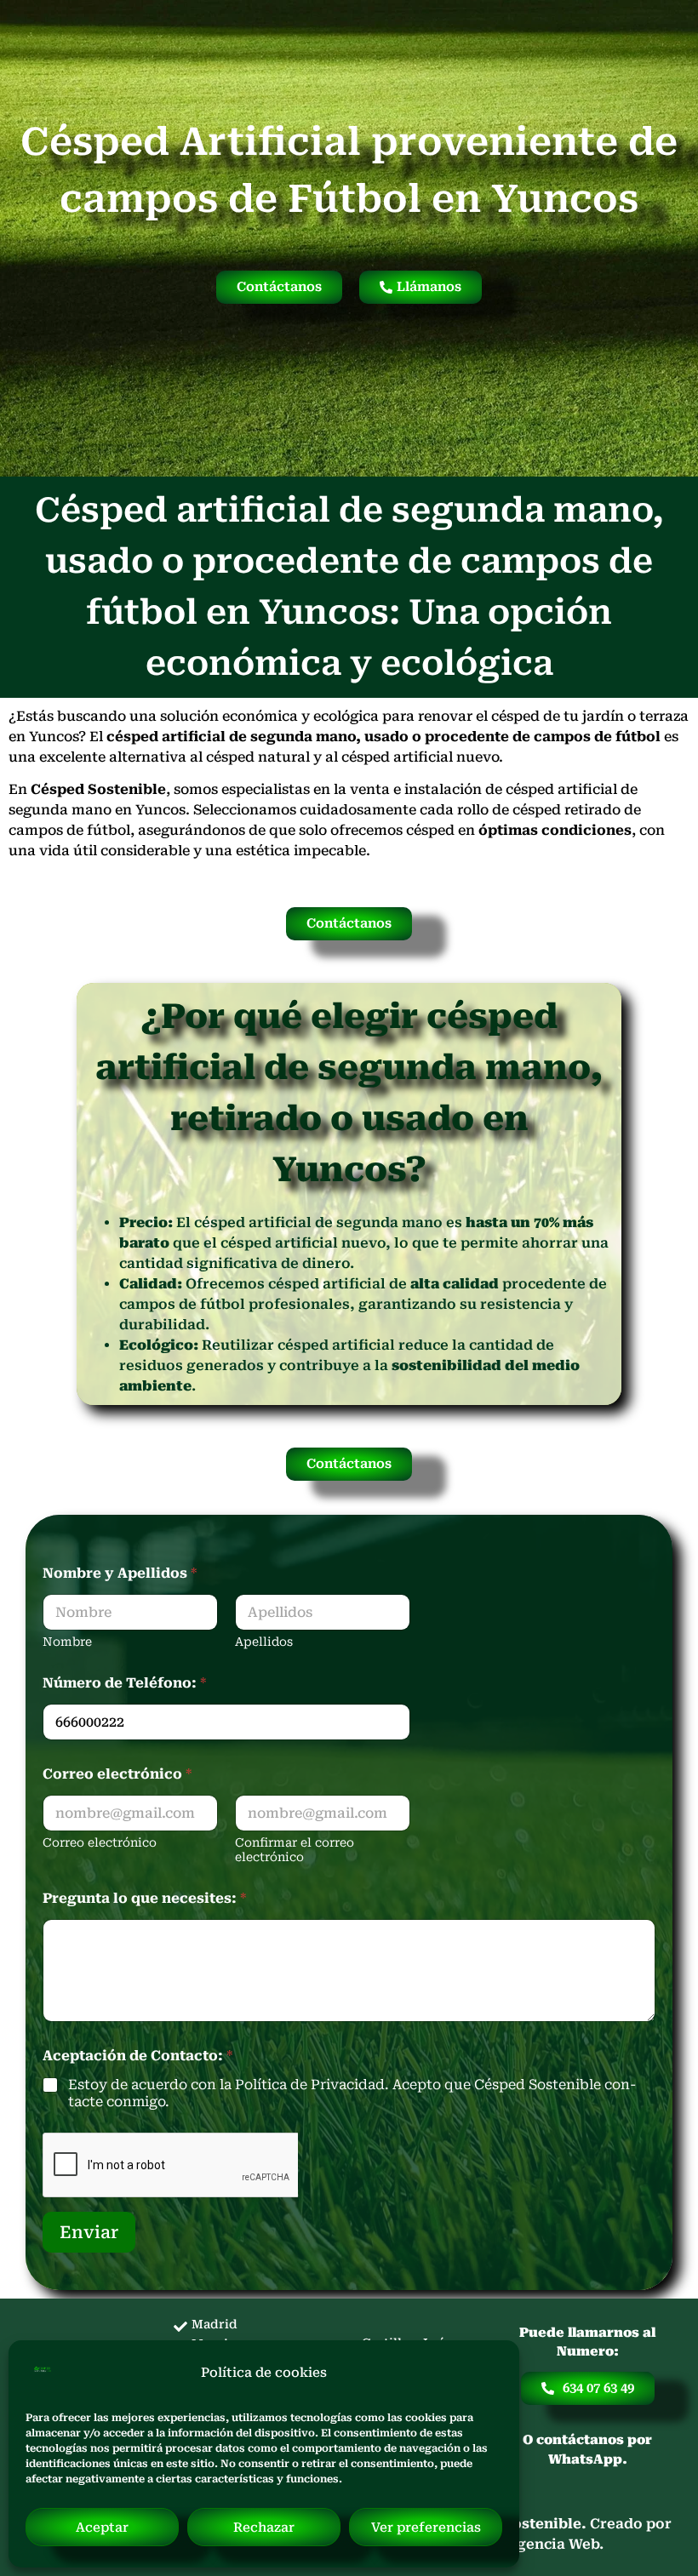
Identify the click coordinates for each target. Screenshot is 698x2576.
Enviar (89, 2232)
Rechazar (264, 2527)
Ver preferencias (426, 2527)
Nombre (67, 1642)
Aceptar (102, 2527)
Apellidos (264, 1642)
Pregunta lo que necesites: (144, 1898)
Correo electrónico (100, 1842)
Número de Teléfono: (124, 1683)
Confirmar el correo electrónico (295, 1850)
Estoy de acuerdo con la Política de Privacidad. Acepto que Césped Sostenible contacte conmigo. (352, 2093)
